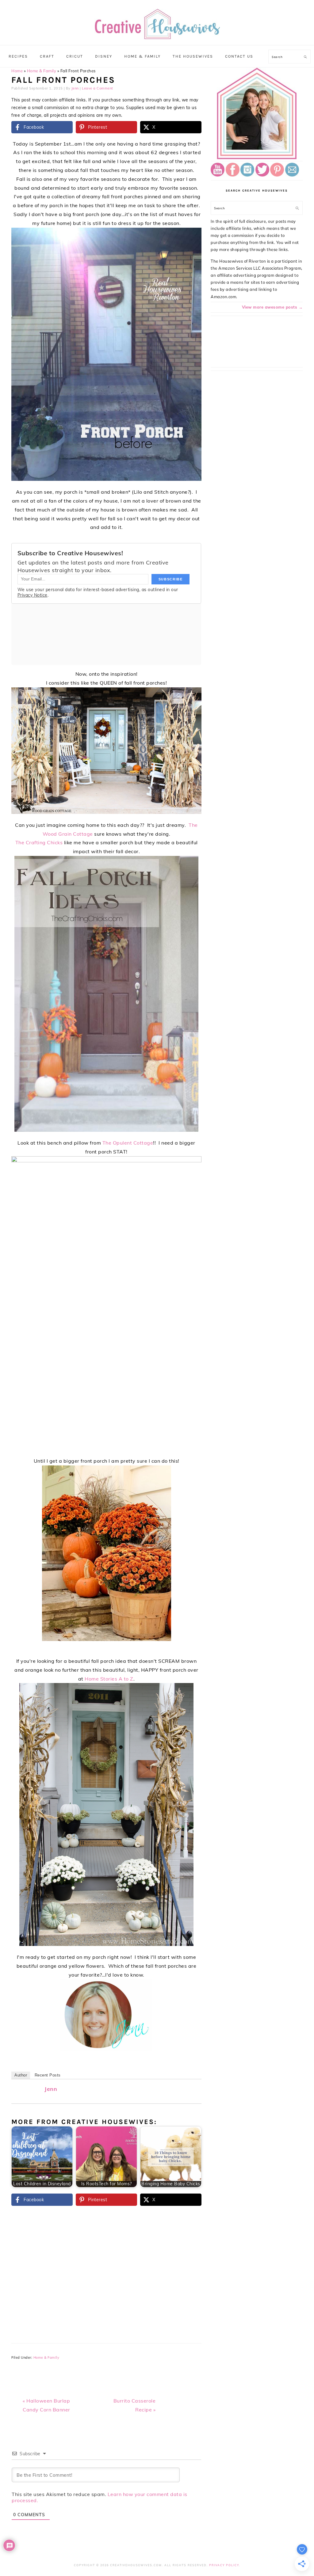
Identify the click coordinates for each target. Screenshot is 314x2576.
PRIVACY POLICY (224, 2565)
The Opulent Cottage (128, 1143)
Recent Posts (48, 2075)
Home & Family (42, 71)
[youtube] (218, 175)
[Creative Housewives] (157, 35)
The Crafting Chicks (39, 842)
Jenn (51, 2089)
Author (21, 2075)
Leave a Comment (98, 88)
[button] (193, 237)
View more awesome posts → (272, 307)
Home (17, 71)
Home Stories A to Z (109, 1679)
